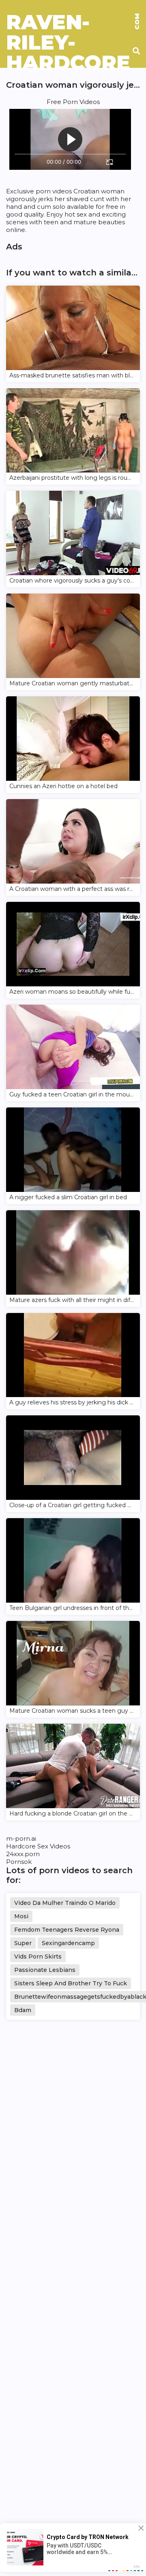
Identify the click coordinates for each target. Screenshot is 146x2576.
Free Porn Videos (73, 102)
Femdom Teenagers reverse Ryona (67, 1930)
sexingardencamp (68, 1943)
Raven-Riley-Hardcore (73, 22)
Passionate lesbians (45, 1970)
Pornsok (19, 1862)
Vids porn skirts (38, 1956)
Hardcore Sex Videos (38, 1846)
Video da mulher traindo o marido (65, 1903)
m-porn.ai (21, 1838)
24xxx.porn (23, 1854)
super (23, 1943)
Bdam (23, 2010)
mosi (21, 1916)
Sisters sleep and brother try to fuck (71, 1983)
